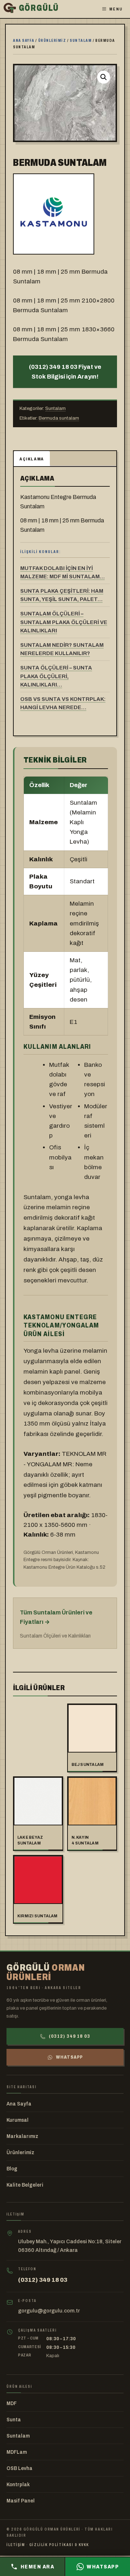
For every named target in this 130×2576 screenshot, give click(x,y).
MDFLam (17, 2452)
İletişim (16, 2545)
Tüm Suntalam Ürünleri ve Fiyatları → (56, 1617)
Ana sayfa (24, 40)
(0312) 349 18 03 (70, 2036)
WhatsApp (69, 2057)
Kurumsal (18, 2120)
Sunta (14, 2420)
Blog (12, 2169)
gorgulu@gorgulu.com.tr (49, 2311)
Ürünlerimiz (52, 40)
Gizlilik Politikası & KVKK (59, 2545)
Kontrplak (18, 2485)
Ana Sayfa (19, 2104)
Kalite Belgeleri (25, 2185)
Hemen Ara (38, 2567)
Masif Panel (21, 2501)
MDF (12, 2403)
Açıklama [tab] (32, 459)
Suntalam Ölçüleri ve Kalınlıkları (55, 1636)
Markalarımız (22, 2136)
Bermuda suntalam (59, 418)
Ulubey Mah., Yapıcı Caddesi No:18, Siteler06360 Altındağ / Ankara (70, 2246)
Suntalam (81, 40)
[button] (104, 77)
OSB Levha (19, 2468)
